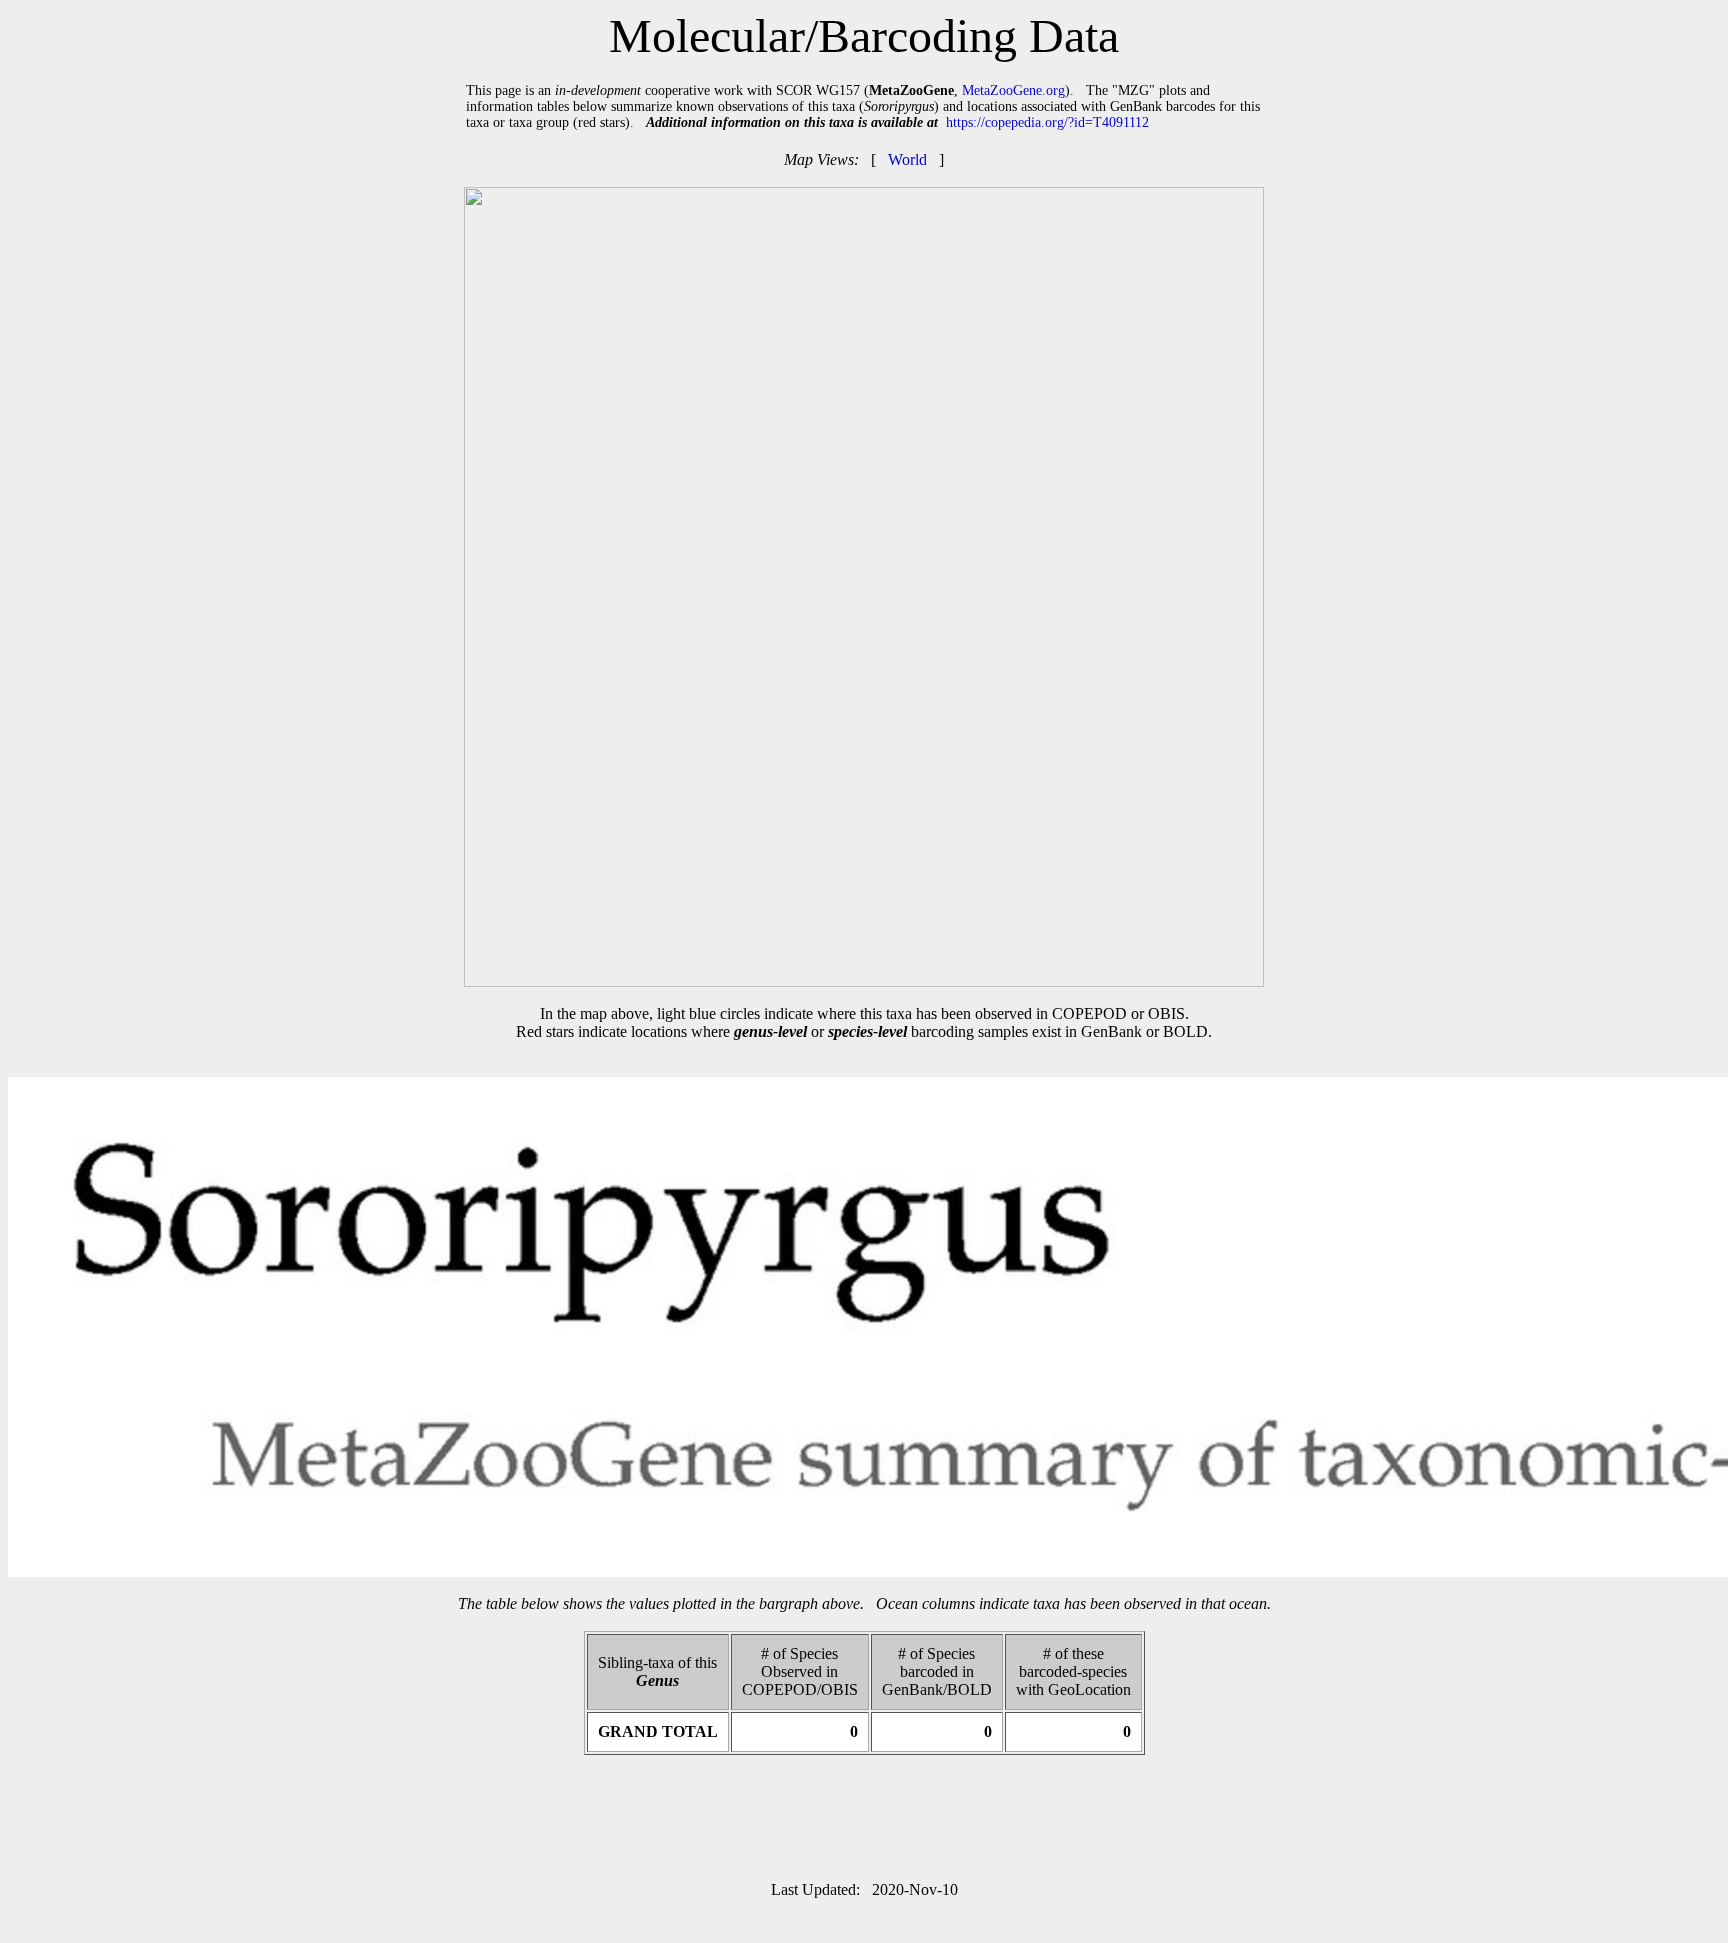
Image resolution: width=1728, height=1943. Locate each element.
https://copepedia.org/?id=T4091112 (1047, 122)
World (907, 159)
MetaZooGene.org (1013, 90)
